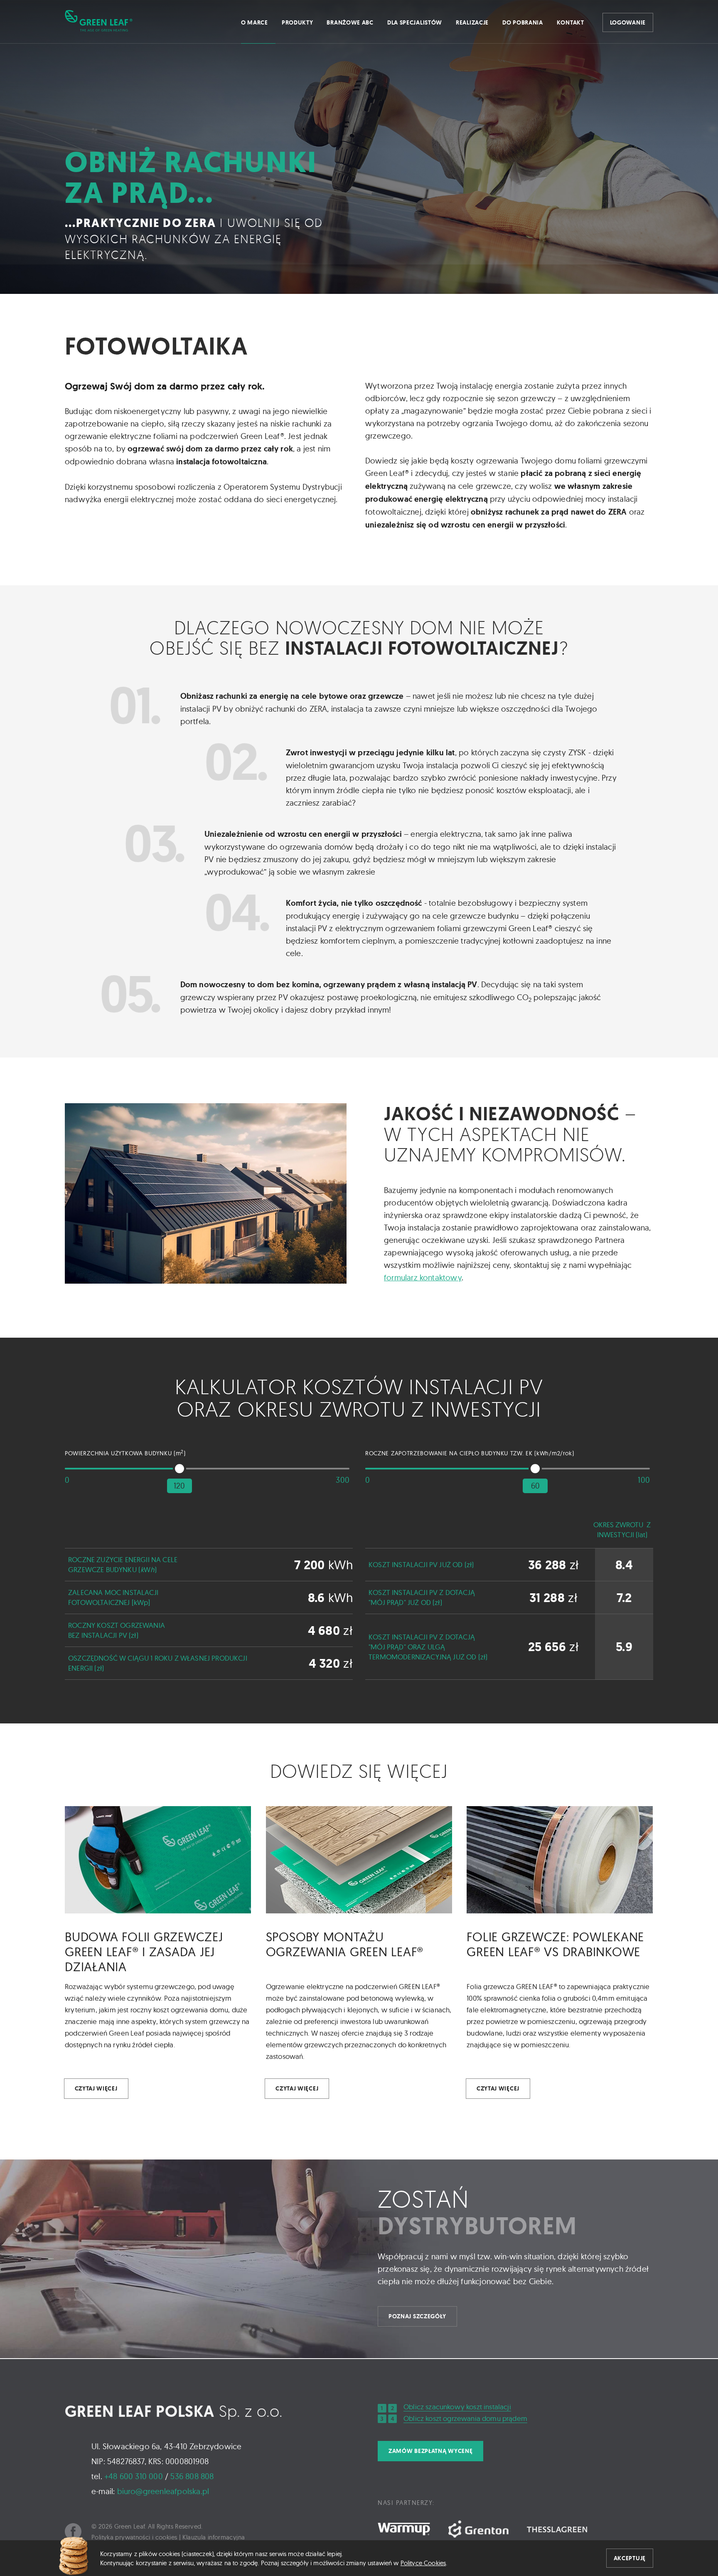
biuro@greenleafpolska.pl (163, 2491)
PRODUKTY (298, 22)
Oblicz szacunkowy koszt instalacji (457, 2407)
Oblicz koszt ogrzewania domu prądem (465, 2418)
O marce (254, 22)
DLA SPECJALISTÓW (415, 22)
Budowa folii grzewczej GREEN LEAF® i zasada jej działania (144, 1952)
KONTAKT (570, 22)
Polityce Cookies (423, 2563)
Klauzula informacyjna (214, 2537)
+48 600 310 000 (134, 2476)
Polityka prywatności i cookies (134, 2537)
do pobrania (523, 22)
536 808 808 (192, 2476)
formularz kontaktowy (423, 1277)
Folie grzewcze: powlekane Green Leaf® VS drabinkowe (555, 1944)
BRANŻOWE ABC (350, 22)
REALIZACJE (472, 22)
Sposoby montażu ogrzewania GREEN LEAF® (345, 1944)
